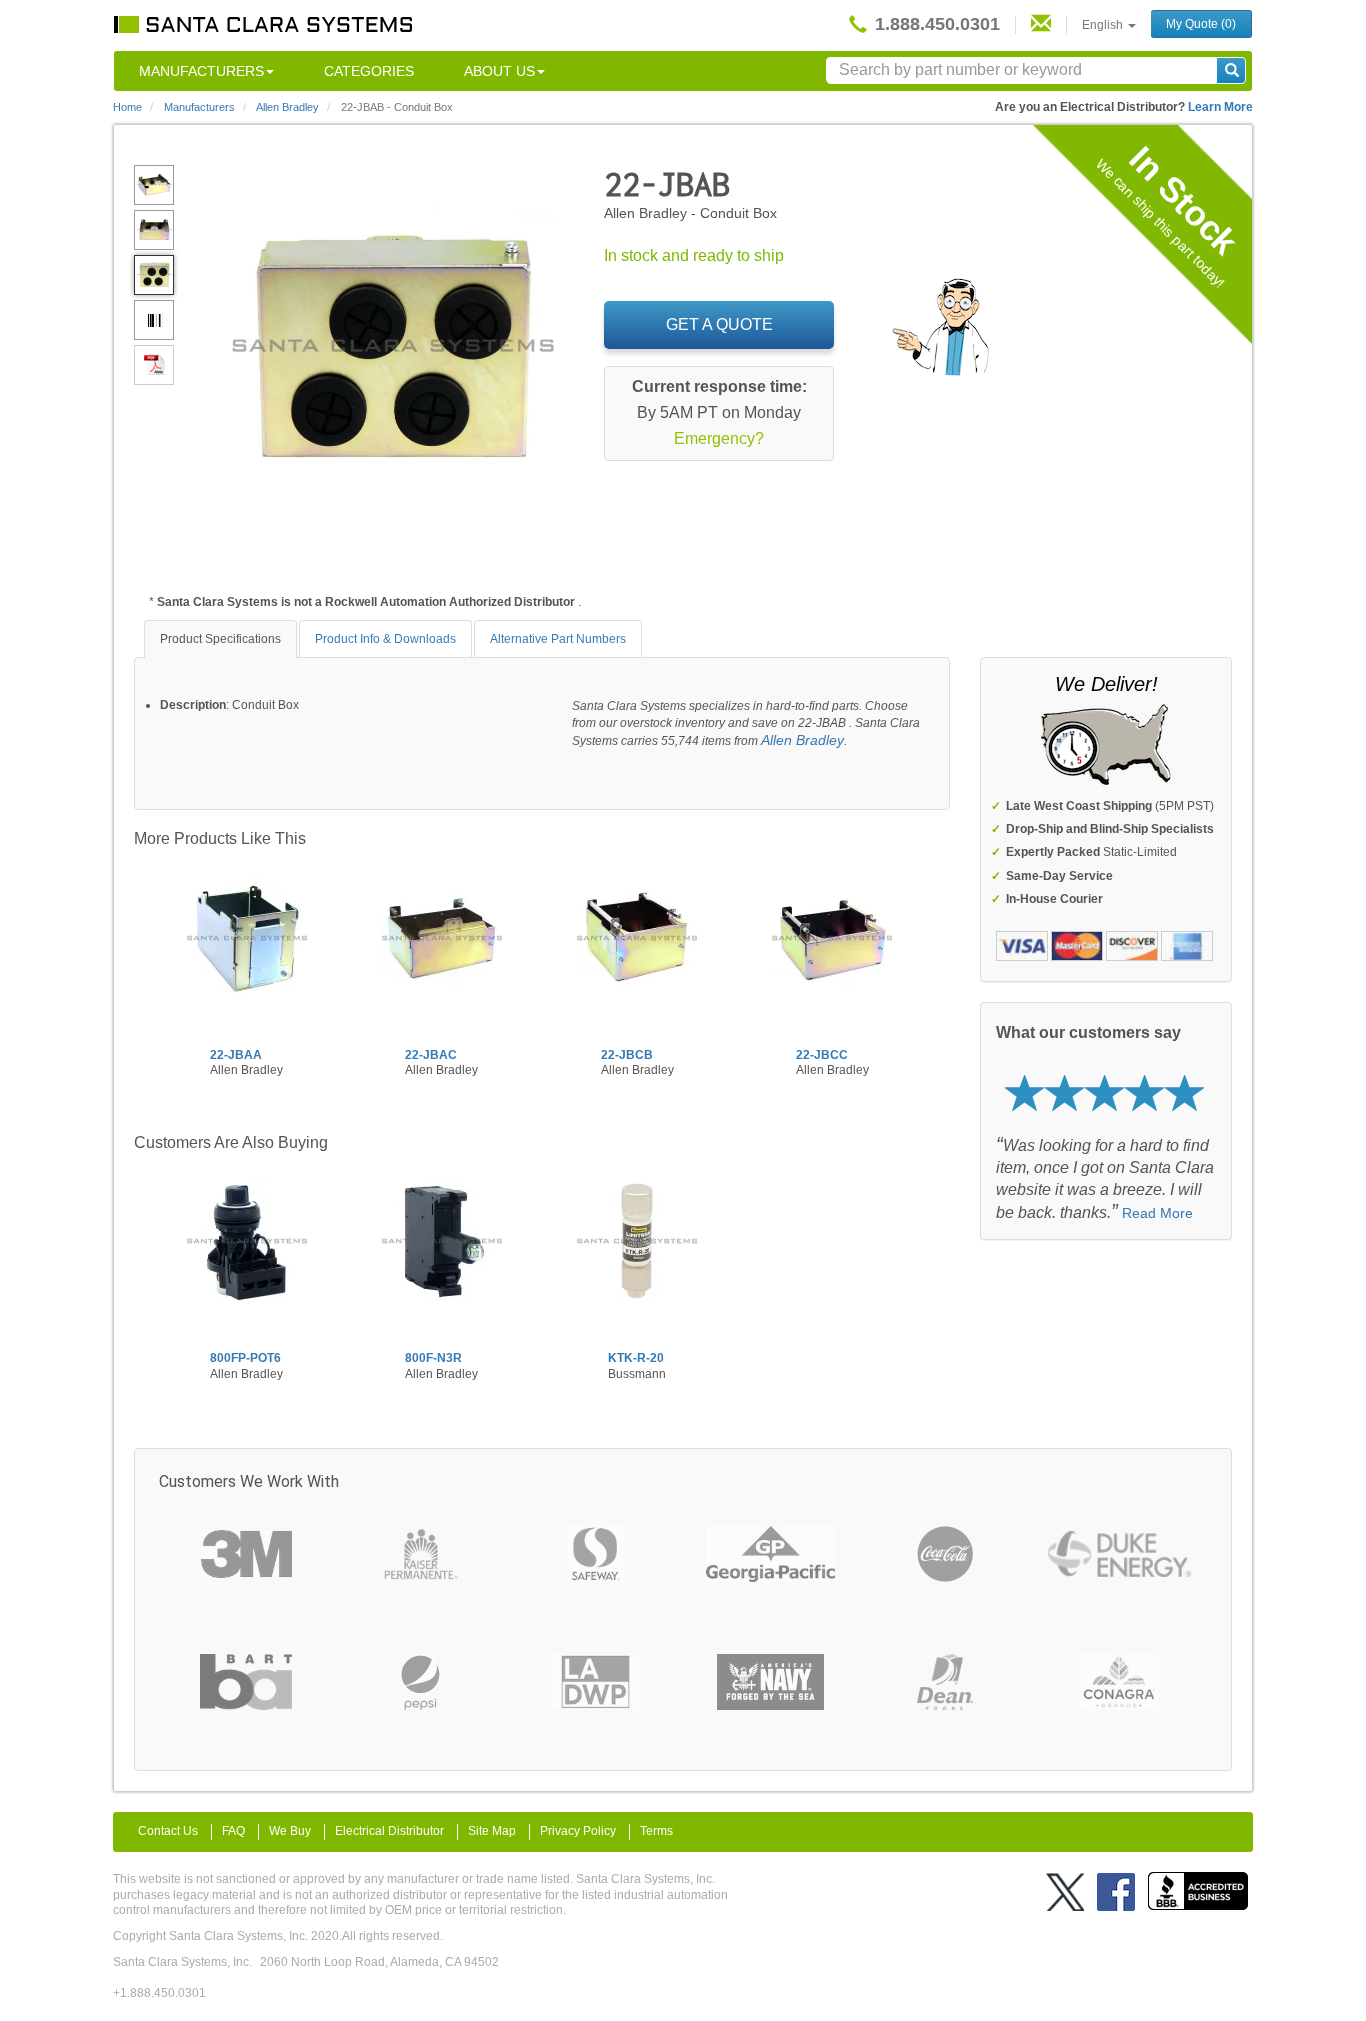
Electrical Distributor (389, 1831)
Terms (656, 1831)
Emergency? (719, 438)
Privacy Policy (578, 1831)
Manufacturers (201, 71)
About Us (499, 71)
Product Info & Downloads (385, 639)
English (1104, 25)
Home (127, 107)
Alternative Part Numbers (558, 639)
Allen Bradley (802, 740)
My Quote (1201, 24)
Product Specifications (220, 639)
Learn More (1220, 107)
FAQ (233, 1831)
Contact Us (168, 1831)
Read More (1157, 1213)
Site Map (492, 1831)
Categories (369, 71)
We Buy (290, 1831)
